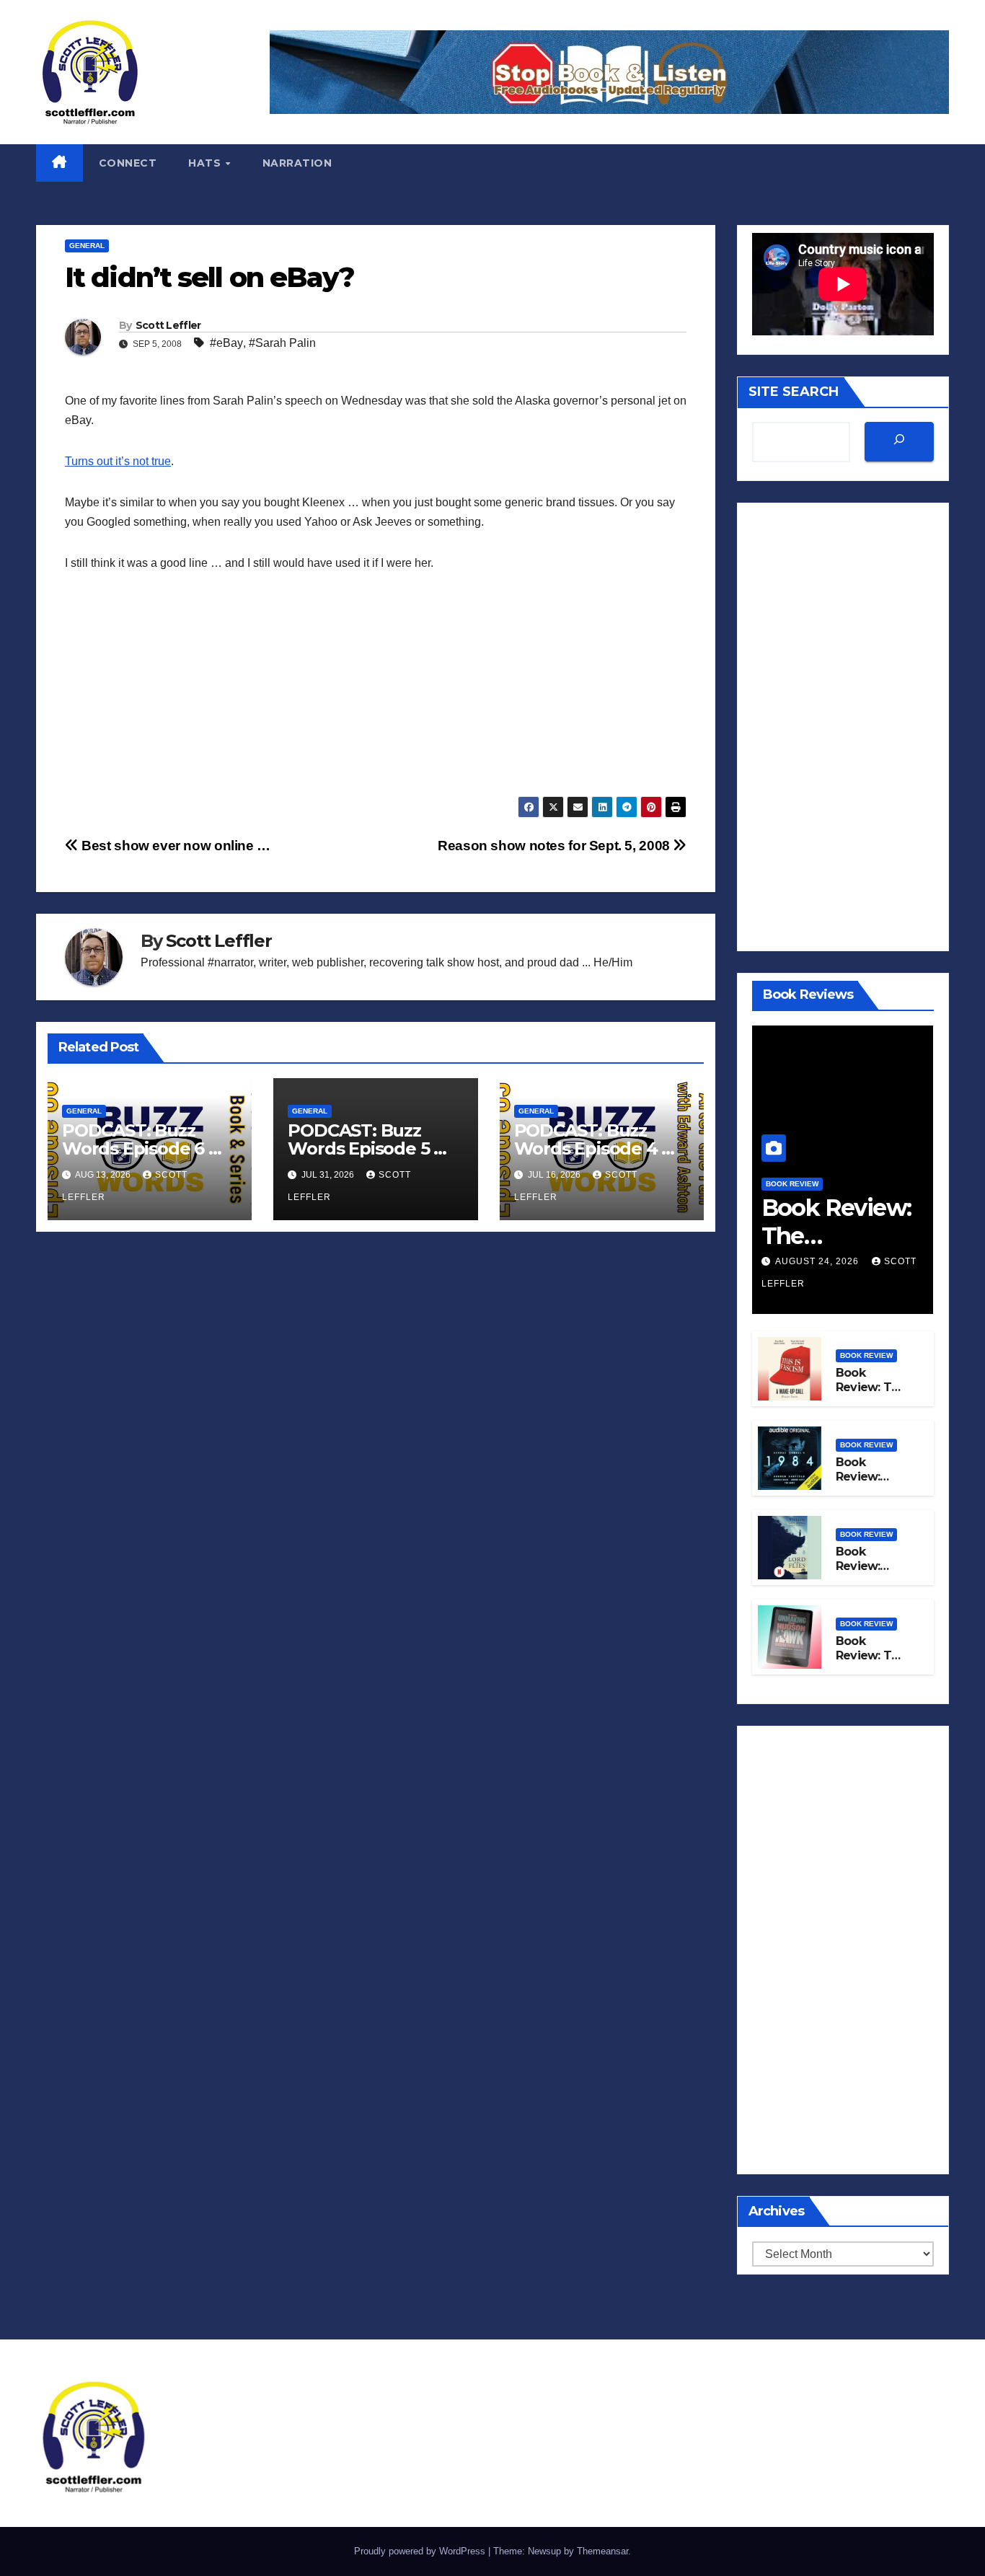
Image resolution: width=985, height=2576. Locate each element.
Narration (297, 163)
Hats (206, 163)
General (87, 246)
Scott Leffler (168, 325)
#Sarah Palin (282, 343)
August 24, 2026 (818, 1261)
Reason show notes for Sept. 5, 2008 (555, 846)
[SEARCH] (899, 442)
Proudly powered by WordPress (421, 2551)
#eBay (226, 343)
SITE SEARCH (794, 392)
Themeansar (602, 2551)
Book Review (792, 1184)
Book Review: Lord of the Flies (867, 1574)
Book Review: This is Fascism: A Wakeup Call (872, 1395)
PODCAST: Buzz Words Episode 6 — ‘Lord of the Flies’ (143, 1148)
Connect (128, 163)
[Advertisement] (376, 695)
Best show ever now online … (175, 846)
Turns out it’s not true (118, 461)
